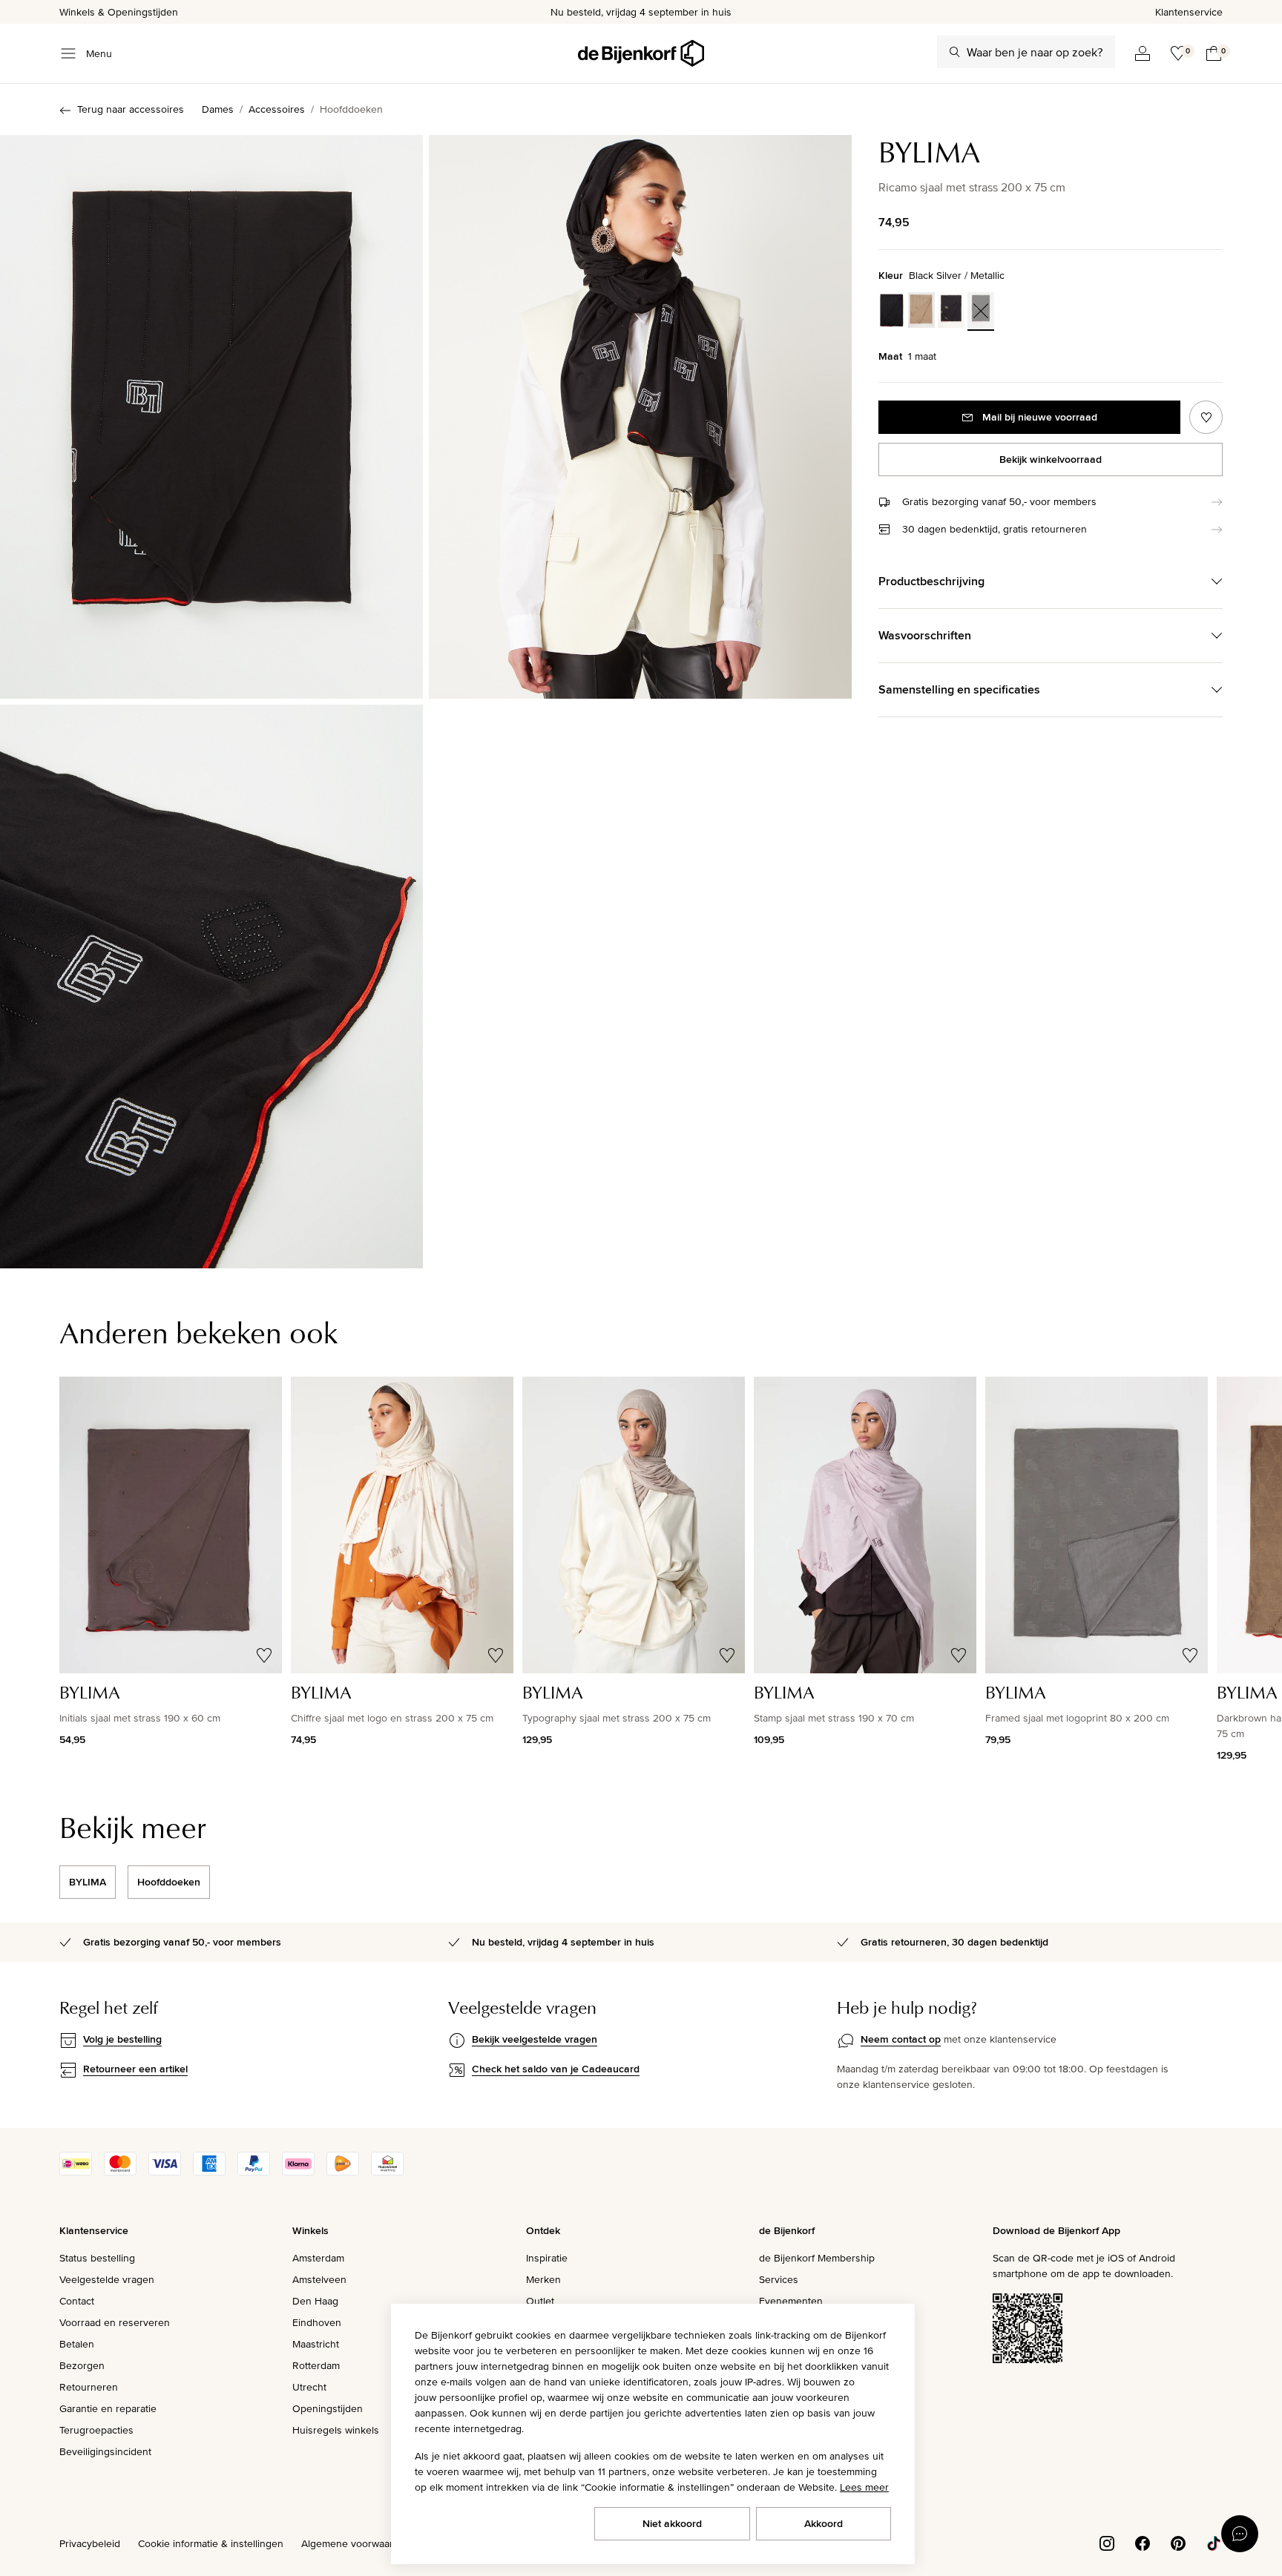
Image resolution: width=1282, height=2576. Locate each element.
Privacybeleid (90, 2543)
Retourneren (89, 2387)
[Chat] (1240, 2534)
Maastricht (316, 2344)
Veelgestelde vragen (107, 2279)
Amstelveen (319, 2279)
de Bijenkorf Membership (817, 2258)
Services (779, 2279)
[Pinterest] (1178, 2542)
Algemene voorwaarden (356, 2543)
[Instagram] (1107, 2542)
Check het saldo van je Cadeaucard (556, 2069)
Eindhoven (317, 2322)
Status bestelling (97, 2258)
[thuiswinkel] (387, 2172)
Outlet (540, 2301)
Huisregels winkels (336, 2430)
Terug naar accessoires (131, 109)
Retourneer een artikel (135, 2069)
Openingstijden (328, 2408)
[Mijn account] (1143, 53)
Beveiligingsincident (105, 2451)
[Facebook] (1143, 2542)
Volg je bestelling (122, 2039)
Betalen (77, 2344)
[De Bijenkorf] (641, 53)
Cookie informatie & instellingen (211, 2543)
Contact (77, 2301)
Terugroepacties (96, 2430)
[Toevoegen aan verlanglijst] (1206, 417)
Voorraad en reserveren (115, 2322)
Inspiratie (547, 2258)
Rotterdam (316, 2365)
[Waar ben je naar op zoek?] (955, 52)
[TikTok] (1214, 2542)
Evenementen (791, 2301)
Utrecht (309, 2387)
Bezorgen (82, 2365)
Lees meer (864, 2487)
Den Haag (315, 2301)
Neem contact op (901, 2039)
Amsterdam (318, 2258)
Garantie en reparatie (108, 2408)
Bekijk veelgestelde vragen (535, 2039)
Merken (543, 2279)
